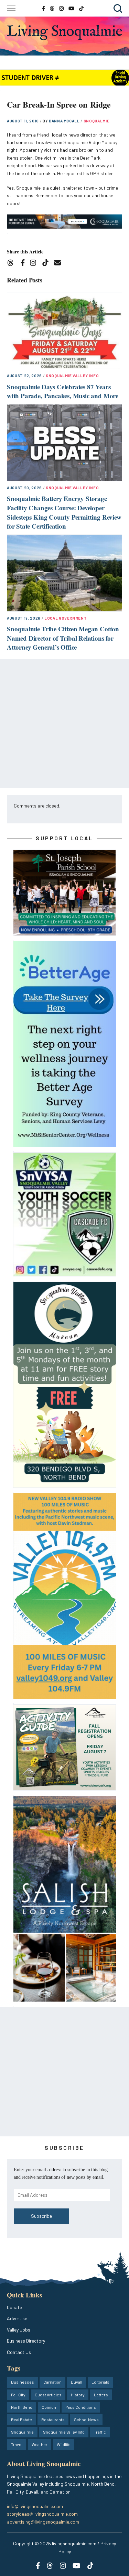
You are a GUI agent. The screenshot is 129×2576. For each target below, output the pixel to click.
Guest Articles (48, 2395)
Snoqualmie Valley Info (72, 376)
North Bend (22, 2407)
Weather (40, 2444)
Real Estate (21, 2419)
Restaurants (53, 2419)
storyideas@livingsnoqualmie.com (42, 2514)
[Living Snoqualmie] (64, 32)
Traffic (100, 2432)
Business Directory (26, 2341)
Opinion (49, 2407)
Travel (17, 2444)
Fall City (18, 2395)
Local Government (66, 618)
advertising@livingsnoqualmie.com (43, 2522)
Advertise (17, 2318)
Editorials (100, 2382)
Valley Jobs (19, 2330)
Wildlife (64, 2444)
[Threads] (13, 264)
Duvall (77, 2382)
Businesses (23, 2382)
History (78, 2395)
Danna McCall (65, 121)
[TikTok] (48, 264)
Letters (101, 2395)
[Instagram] (35, 264)
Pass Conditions (81, 2407)
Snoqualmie (97, 121)
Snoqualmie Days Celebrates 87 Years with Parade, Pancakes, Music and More (63, 391)
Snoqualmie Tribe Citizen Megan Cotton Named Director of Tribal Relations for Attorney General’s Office (63, 638)
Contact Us (19, 2352)
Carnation (52, 2382)
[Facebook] (24, 264)
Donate (14, 2307)
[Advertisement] (64, 724)
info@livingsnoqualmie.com (35, 2506)
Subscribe (41, 2216)
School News (86, 2419)
